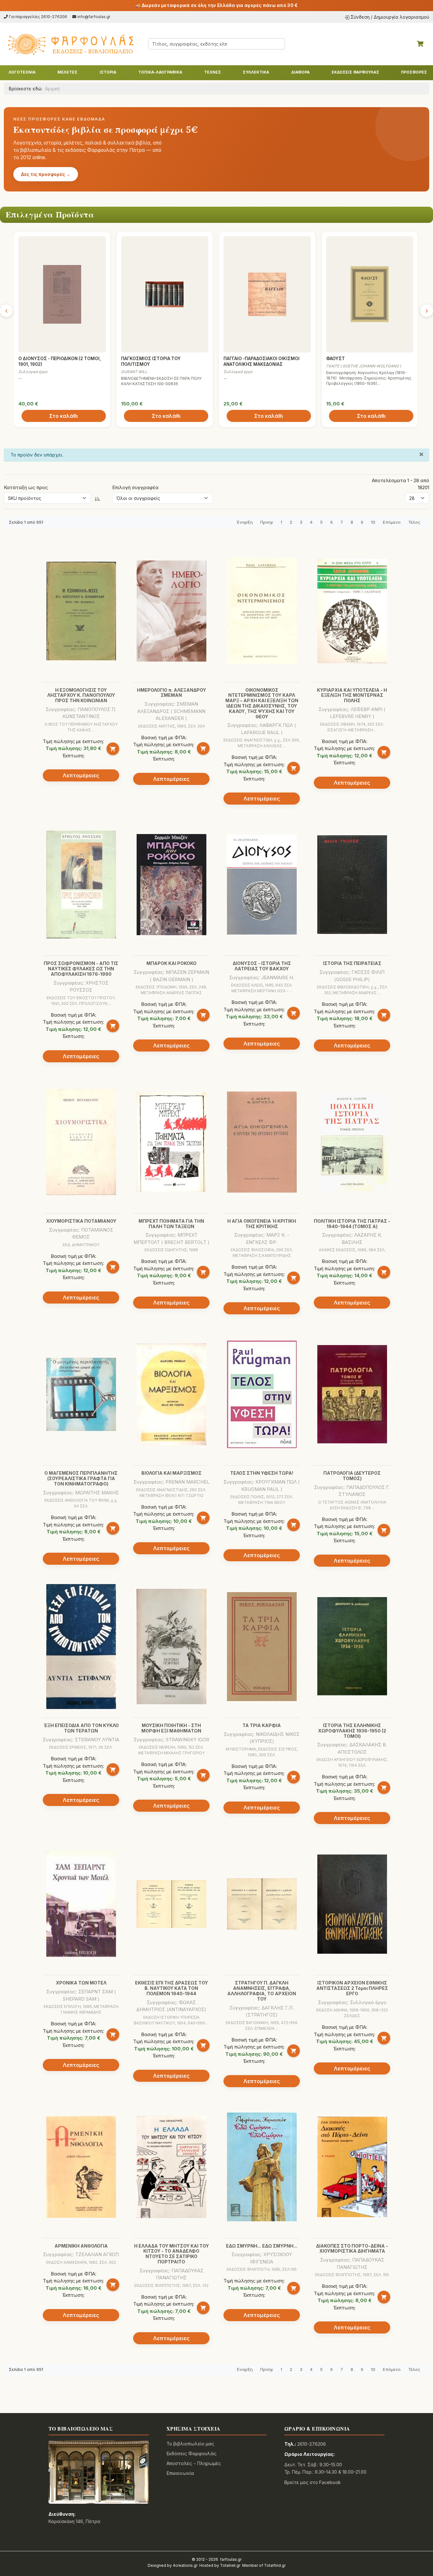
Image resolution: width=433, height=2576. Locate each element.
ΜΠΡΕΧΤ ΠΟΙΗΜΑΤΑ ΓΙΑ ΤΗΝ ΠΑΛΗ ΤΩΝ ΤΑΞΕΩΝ (171, 1224)
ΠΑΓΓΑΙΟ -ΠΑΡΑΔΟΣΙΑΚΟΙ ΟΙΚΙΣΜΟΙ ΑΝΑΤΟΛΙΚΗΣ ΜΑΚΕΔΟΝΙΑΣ (262, 361)
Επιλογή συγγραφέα (135, 487)
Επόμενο (392, 522)
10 (373, 522)
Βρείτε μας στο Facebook (313, 2482)
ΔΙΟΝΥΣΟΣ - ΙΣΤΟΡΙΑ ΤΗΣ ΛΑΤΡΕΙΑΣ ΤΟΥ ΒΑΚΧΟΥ (262, 966)
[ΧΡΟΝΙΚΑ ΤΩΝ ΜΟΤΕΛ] (81, 1904)
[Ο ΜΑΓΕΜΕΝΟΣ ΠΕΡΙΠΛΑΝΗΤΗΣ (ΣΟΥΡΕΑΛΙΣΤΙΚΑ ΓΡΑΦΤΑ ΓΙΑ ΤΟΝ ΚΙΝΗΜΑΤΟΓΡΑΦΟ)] (81, 1394)
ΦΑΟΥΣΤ (336, 359)
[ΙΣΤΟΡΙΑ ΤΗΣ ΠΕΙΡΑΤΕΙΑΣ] (352, 885)
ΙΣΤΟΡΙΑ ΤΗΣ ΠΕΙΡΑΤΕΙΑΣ (352, 963)
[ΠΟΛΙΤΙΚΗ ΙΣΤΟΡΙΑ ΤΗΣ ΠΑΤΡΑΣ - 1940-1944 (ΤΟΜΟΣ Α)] (352, 1142)
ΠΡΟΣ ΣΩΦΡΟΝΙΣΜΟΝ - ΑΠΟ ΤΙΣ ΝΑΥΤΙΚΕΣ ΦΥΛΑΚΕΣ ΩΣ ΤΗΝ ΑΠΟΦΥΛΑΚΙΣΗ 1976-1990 (81, 969)
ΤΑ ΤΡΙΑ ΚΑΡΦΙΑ (262, 1725)
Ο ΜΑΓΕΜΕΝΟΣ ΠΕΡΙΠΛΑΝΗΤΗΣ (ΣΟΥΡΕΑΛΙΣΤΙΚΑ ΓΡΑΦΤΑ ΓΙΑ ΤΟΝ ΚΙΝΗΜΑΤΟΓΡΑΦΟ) (81, 1478)
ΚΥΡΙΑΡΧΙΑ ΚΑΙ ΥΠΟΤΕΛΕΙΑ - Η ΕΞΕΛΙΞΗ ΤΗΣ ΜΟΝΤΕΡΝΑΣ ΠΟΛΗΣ (352, 695)
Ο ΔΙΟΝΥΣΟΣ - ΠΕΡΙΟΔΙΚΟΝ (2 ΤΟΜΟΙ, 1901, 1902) (60, 361)
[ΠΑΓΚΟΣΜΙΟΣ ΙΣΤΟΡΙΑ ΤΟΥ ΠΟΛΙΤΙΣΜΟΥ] (165, 294)
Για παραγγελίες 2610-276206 (38, 17)
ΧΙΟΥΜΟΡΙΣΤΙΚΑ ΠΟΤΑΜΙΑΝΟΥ (81, 1221)
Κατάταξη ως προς (26, 487)
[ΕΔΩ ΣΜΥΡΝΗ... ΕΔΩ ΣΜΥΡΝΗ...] (262, 2167)
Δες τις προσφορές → (46, 174)
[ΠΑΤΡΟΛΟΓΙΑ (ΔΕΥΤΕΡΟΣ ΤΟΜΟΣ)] (352, 1394)
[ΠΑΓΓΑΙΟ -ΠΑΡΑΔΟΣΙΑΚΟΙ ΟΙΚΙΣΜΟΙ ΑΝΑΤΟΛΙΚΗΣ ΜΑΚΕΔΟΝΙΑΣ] (267, 294)
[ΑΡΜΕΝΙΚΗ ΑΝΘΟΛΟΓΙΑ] (81, 2167)
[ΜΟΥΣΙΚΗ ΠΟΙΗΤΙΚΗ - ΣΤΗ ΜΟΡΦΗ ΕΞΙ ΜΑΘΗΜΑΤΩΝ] (171, 1647)
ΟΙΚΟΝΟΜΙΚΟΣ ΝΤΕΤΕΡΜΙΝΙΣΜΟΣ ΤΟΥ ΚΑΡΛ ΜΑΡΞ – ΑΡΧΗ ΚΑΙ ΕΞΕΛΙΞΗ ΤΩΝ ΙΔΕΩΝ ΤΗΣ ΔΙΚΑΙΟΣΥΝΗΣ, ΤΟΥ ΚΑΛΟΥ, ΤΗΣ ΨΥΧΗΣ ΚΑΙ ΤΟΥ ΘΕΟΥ (262, 703)
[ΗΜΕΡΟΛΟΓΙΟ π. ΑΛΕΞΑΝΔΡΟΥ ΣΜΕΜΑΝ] (171, 611)
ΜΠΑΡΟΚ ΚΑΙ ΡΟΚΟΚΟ (171, 963)
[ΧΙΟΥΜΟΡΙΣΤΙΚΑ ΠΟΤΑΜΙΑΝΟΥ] (81, 1142)
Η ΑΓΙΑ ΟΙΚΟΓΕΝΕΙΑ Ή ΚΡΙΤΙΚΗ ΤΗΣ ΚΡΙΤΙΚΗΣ (262, 1224)
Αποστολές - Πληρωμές (194, 2463)
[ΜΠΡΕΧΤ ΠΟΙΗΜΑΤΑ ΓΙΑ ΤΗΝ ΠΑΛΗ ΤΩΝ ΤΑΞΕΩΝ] (171, 1142)
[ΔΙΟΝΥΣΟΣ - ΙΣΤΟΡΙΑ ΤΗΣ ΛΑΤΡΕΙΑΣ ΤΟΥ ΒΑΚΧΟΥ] (262, 885)
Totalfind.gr (275, 2565)
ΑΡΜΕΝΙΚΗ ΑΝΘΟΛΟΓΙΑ (81, 2246)
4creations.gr (185, 2565)
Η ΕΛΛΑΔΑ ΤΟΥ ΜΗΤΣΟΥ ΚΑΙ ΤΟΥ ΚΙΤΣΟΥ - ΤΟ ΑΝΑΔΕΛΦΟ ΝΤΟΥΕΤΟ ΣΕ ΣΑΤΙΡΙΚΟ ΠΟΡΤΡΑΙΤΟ (171, 2254)
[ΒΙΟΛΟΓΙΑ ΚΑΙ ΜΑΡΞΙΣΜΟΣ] (171, 1394)
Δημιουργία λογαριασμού (401, 17)
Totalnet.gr (230, 2565)
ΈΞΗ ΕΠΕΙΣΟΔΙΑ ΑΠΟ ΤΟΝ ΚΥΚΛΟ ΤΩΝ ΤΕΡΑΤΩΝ (81, 1728)
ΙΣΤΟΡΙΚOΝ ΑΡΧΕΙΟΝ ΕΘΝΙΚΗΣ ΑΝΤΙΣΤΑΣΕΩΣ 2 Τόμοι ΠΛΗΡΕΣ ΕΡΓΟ (352, 1988)
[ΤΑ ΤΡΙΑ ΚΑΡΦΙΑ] (262, 1647)
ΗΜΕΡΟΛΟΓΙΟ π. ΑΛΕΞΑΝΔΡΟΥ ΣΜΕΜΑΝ (171, 693)
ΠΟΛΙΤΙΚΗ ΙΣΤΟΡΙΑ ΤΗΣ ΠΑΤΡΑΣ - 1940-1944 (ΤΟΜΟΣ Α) (352, 1224)
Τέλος (414, 522)
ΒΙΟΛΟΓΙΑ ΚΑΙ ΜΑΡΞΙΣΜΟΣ (171, 1473)
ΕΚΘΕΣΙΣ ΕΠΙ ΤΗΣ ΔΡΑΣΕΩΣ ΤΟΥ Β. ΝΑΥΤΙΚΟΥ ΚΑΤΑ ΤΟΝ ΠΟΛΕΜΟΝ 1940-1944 (171, 1988)
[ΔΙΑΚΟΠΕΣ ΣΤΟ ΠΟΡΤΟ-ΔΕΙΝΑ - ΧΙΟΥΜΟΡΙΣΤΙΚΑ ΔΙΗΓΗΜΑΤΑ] (352, 2167)
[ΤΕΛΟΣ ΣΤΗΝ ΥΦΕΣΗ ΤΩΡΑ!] (262, 1394)
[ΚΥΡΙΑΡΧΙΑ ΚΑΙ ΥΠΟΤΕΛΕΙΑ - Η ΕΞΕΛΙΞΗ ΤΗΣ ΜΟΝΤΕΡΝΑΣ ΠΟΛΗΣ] (352, 611)
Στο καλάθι (64, 416)
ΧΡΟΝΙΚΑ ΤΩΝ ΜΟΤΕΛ (81, 1983)
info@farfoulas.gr (94, 17)
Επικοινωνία (180, 2473)
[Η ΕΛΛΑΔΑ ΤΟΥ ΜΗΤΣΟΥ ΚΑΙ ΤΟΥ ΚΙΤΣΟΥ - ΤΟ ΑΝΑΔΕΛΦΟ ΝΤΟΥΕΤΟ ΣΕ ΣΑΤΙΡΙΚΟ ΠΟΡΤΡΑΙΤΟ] (171, 2167)
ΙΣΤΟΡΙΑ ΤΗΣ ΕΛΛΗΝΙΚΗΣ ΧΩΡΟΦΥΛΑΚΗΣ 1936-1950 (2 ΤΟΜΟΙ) (352, 1731)
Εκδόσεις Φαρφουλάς (191, 2453)
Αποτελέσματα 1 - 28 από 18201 (401, 484)
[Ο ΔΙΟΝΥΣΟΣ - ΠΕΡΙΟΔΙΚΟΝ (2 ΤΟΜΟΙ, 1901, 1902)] (62, 294)
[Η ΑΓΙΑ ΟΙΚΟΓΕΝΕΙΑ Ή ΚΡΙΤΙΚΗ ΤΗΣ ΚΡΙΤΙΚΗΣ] (262, 1142)
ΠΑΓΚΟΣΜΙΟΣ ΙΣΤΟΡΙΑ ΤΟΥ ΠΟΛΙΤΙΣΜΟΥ (151, 361)
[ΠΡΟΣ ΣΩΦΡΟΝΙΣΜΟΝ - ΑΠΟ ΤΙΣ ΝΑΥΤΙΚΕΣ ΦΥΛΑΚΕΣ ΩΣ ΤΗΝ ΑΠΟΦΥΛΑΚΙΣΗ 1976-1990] (81, 884)
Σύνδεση (360, 17)
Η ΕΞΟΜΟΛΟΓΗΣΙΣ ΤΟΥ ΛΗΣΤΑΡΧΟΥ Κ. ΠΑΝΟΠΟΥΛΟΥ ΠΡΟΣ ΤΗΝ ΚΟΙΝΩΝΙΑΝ (81, 695)
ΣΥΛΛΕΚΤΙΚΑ (256, 72)
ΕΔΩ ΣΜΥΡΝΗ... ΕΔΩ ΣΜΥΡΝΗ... (262, 2246)
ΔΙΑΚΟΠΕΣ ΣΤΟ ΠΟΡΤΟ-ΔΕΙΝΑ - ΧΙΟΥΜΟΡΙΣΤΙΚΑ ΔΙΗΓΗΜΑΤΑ (352, 2249)
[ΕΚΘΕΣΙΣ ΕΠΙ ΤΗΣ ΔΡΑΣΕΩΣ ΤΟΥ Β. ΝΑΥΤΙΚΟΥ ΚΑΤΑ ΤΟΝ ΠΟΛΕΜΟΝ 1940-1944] (171, 1904)
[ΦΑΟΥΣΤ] (370, 294)
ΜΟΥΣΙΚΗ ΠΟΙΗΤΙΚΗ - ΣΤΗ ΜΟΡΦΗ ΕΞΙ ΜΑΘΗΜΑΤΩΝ (171, 1728)
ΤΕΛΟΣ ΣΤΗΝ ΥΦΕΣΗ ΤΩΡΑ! (262, 1473)
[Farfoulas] (70, 44)
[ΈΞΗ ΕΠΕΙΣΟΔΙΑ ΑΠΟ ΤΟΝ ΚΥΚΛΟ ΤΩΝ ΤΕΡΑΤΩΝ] (81, 1647)
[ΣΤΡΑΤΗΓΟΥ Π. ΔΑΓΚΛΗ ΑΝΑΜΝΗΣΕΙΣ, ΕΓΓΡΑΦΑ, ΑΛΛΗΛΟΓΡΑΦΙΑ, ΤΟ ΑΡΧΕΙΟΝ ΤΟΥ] (262, 1904)
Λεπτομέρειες (81, 775)
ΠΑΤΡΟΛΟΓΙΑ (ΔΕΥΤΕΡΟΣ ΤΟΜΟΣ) (352, 1476)
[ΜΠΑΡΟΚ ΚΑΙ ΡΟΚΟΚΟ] (171, 885)
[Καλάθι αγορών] (420, 44)
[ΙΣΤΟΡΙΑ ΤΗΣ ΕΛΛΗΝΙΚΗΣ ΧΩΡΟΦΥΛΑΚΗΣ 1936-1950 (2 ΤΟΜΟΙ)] (352, 1647)
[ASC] (98, 498)
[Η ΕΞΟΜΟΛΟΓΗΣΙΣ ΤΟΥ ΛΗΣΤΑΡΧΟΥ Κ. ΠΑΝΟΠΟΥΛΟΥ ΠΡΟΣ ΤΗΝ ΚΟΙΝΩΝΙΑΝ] (81, 611)
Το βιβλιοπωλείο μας (190, 2444)
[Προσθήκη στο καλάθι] (113, 749)
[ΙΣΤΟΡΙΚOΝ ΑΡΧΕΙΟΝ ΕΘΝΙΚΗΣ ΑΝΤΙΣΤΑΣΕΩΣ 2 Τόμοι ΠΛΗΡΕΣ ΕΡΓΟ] (352, 1904)
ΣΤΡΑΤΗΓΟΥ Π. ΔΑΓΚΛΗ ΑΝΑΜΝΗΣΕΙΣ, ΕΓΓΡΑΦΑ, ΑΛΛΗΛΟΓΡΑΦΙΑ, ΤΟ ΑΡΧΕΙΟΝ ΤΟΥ (262, 1991)
